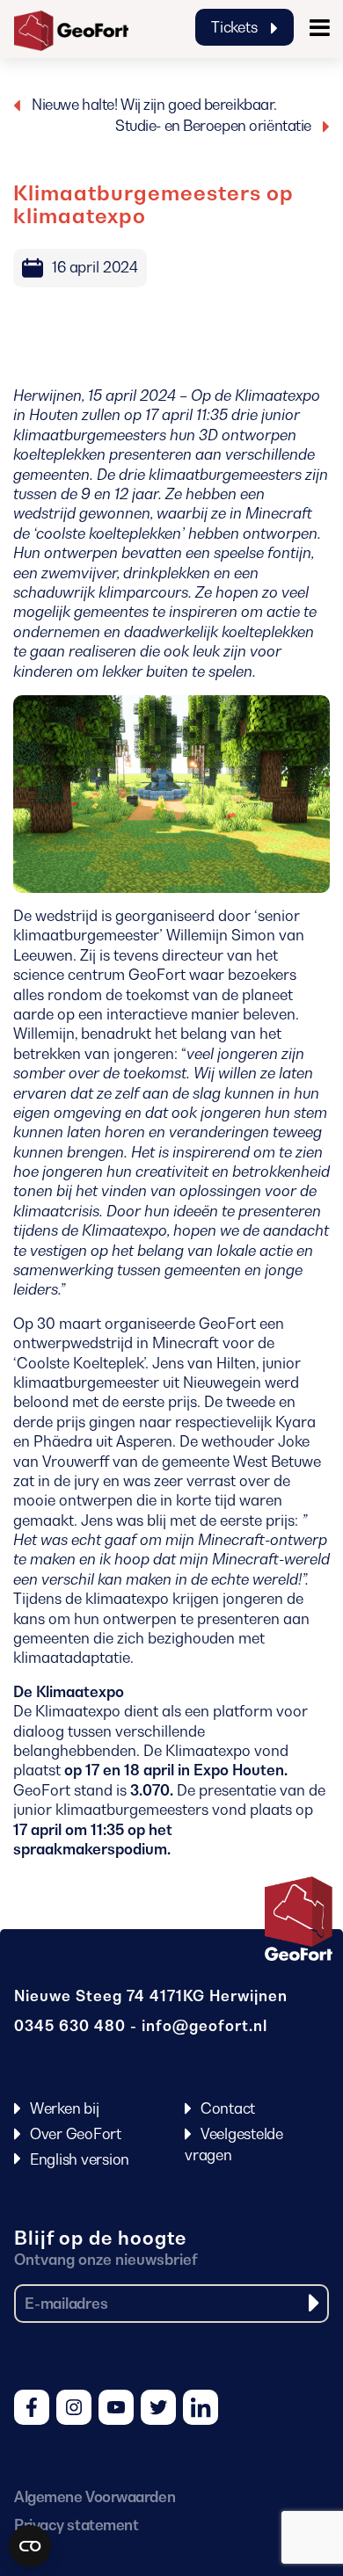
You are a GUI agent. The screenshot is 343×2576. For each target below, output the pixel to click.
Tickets (236, 27)
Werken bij (65, 2108)
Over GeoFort (76, 2134)
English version (80, 2159)
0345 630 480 (70, 2026)
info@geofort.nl (204, 2026)
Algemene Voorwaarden (95, 2497)
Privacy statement (76, 2525)
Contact (228, 2108)
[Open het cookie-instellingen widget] (30, 2546)
